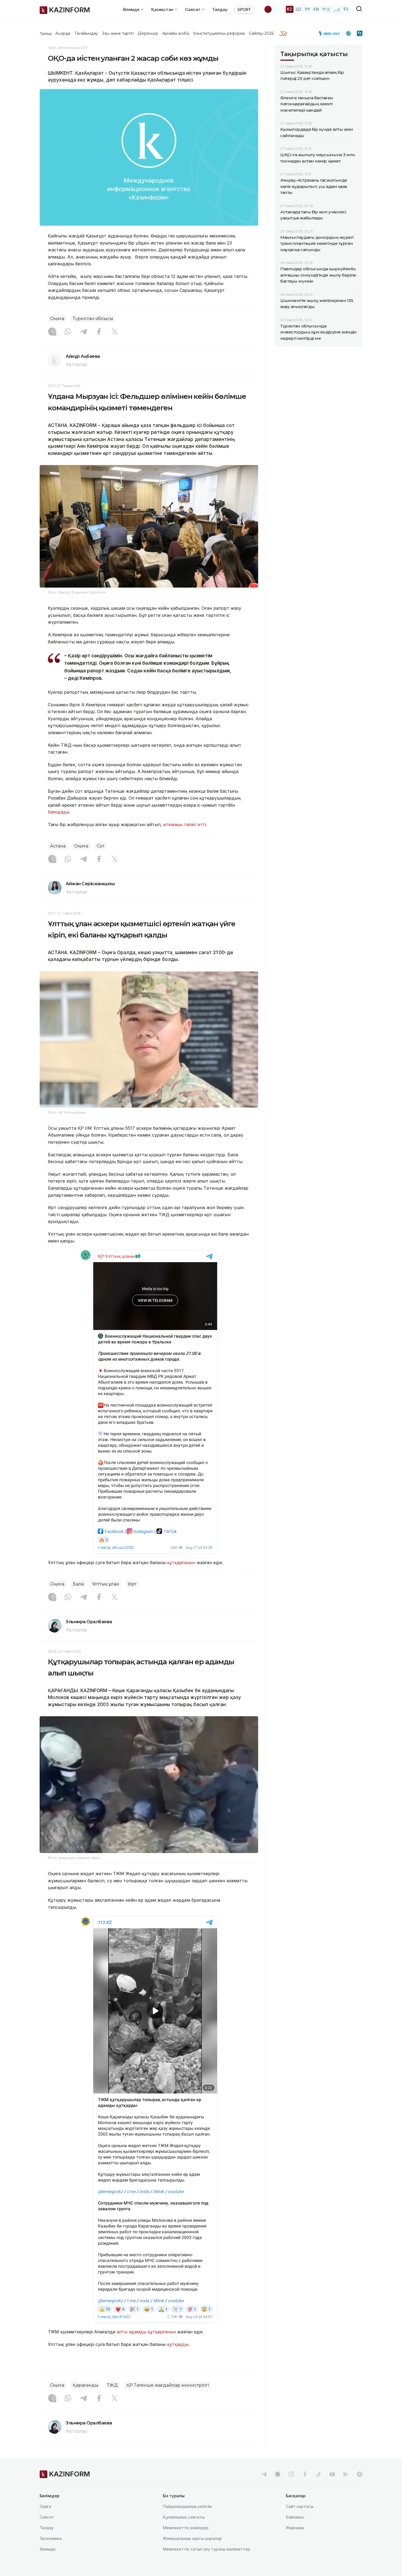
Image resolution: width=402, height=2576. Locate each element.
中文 (326, 9)
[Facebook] (99, 332)
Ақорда (63, 33)
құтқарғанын (181, 1563)
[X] (115, 332)
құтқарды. (178, 2344)
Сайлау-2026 (261, 33)
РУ (308, 9)
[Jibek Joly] (331, 33)
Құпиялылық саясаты (184, 2517)
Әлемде (48, 2549)
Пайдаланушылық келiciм (187, 2506)
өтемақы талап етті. (185, 824)
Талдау (220, 9)
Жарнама (295, 2528)
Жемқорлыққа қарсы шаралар (192, 2538)
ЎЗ (346, 9)
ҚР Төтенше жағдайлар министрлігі (168, 2385)
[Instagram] (52, 332)
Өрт (132, 1584)
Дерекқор (148, 33)
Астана (58, 846)
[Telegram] (83, 332)
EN (316, 9)
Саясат (47, 2517)
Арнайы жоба (176, 33)
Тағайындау (86, 33)
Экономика (51, 2538)
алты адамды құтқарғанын (147, 2332)
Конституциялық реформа (219, 33)
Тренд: (46, 33)
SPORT (244, 9)
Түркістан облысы (93, 319)
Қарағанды (86, 2385)
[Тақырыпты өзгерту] (272, 9)
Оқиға (57, 319)
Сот (101, 846)
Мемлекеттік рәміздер (186, 2528)
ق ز (337, 9)
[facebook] (305, 2474)
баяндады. (59, 812)
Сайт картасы (300, 2506)
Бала (78, 1584)
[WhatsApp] (68, 332)
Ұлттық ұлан (106, 1584)
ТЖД (112, 2385)
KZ (290, 9)
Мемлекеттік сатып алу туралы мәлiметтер (206, 2549)
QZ (299, 9)
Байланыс (295, 2517)
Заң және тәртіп (118, 33)
